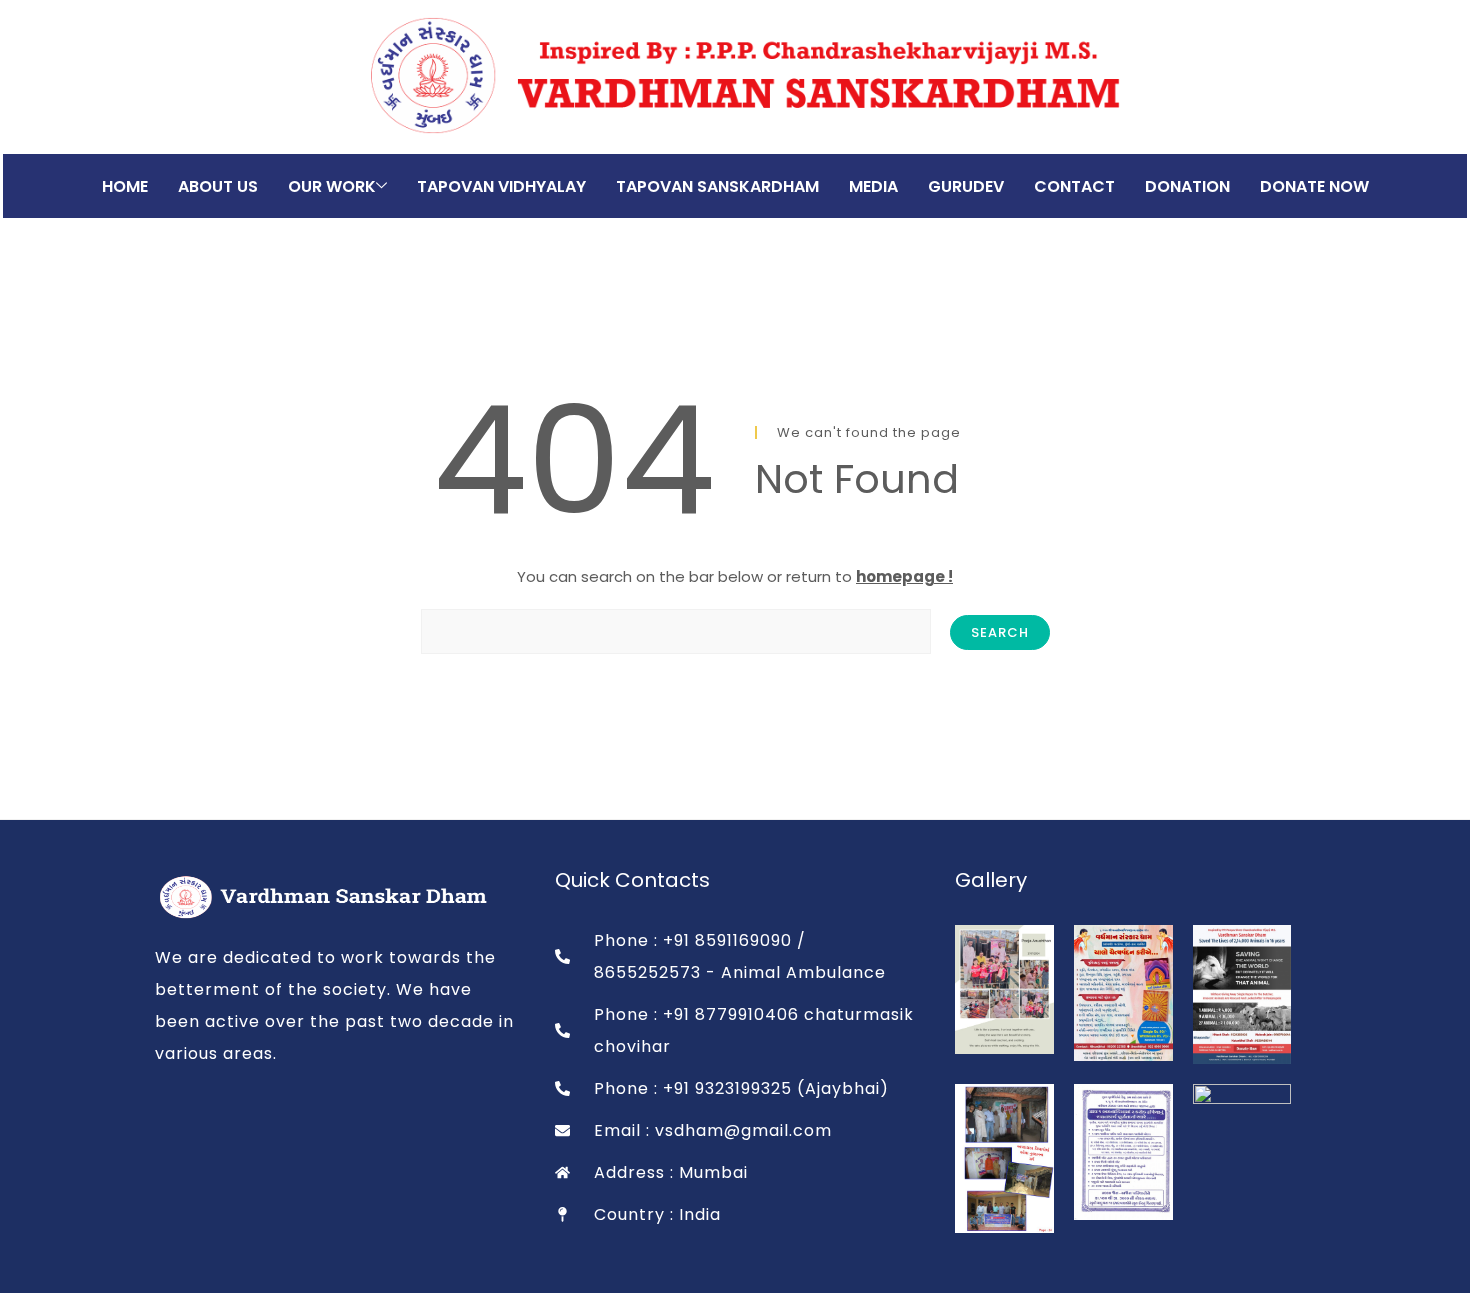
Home (125, 186)
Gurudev (966, 186)
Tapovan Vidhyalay (501, 186)
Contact (1074, 186)
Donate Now (1314, 186)
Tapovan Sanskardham (717, 186)
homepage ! (904, 576)
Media (873, 186)
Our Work (332, 186)
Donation (1187, 186)
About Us (218, 186)
